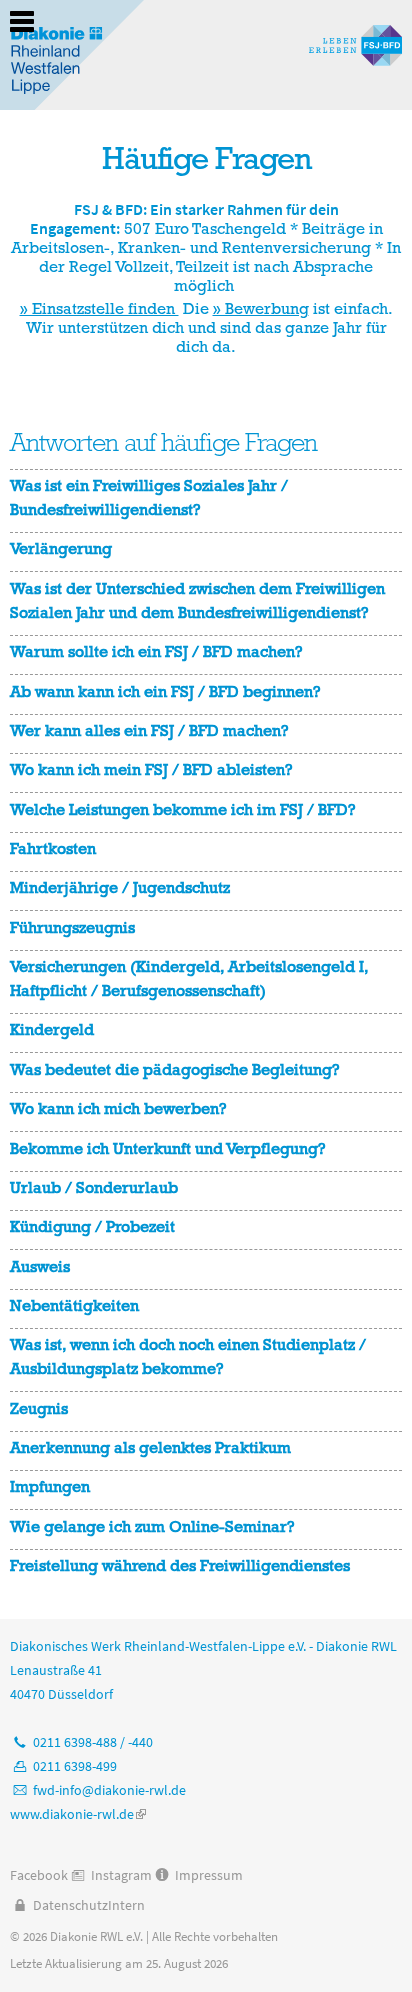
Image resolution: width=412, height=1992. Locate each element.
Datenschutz (70, 1905)
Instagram (121, 1875)
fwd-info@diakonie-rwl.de (109, 1790)
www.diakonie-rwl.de (78, 1814)
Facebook (39, 1875)
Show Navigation (22, 22)
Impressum (209, 1875)
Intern (126, 1905)
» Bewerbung (261, 308)
